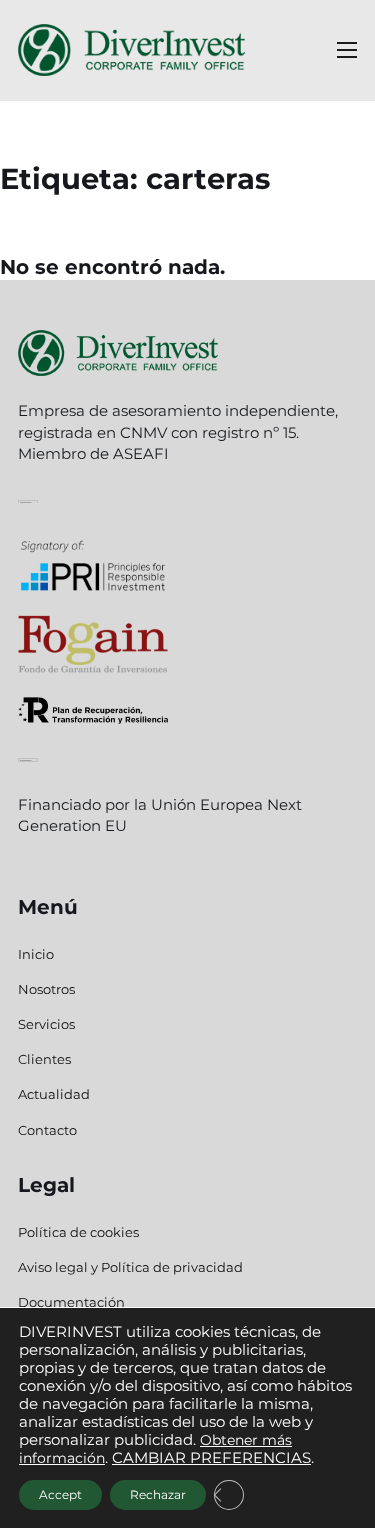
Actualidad (54, 1094)
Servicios (46, 1024)
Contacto (47, 1130)
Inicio (36, 954)
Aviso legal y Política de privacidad (130, 1267)
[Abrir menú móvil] (347, 50)
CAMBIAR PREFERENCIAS (211, 1458)
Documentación (71, 1302)
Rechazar (158, 1494)
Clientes (44, 1059)
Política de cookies (78, 1232)
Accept (60, 1494)
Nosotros (46, 989)
